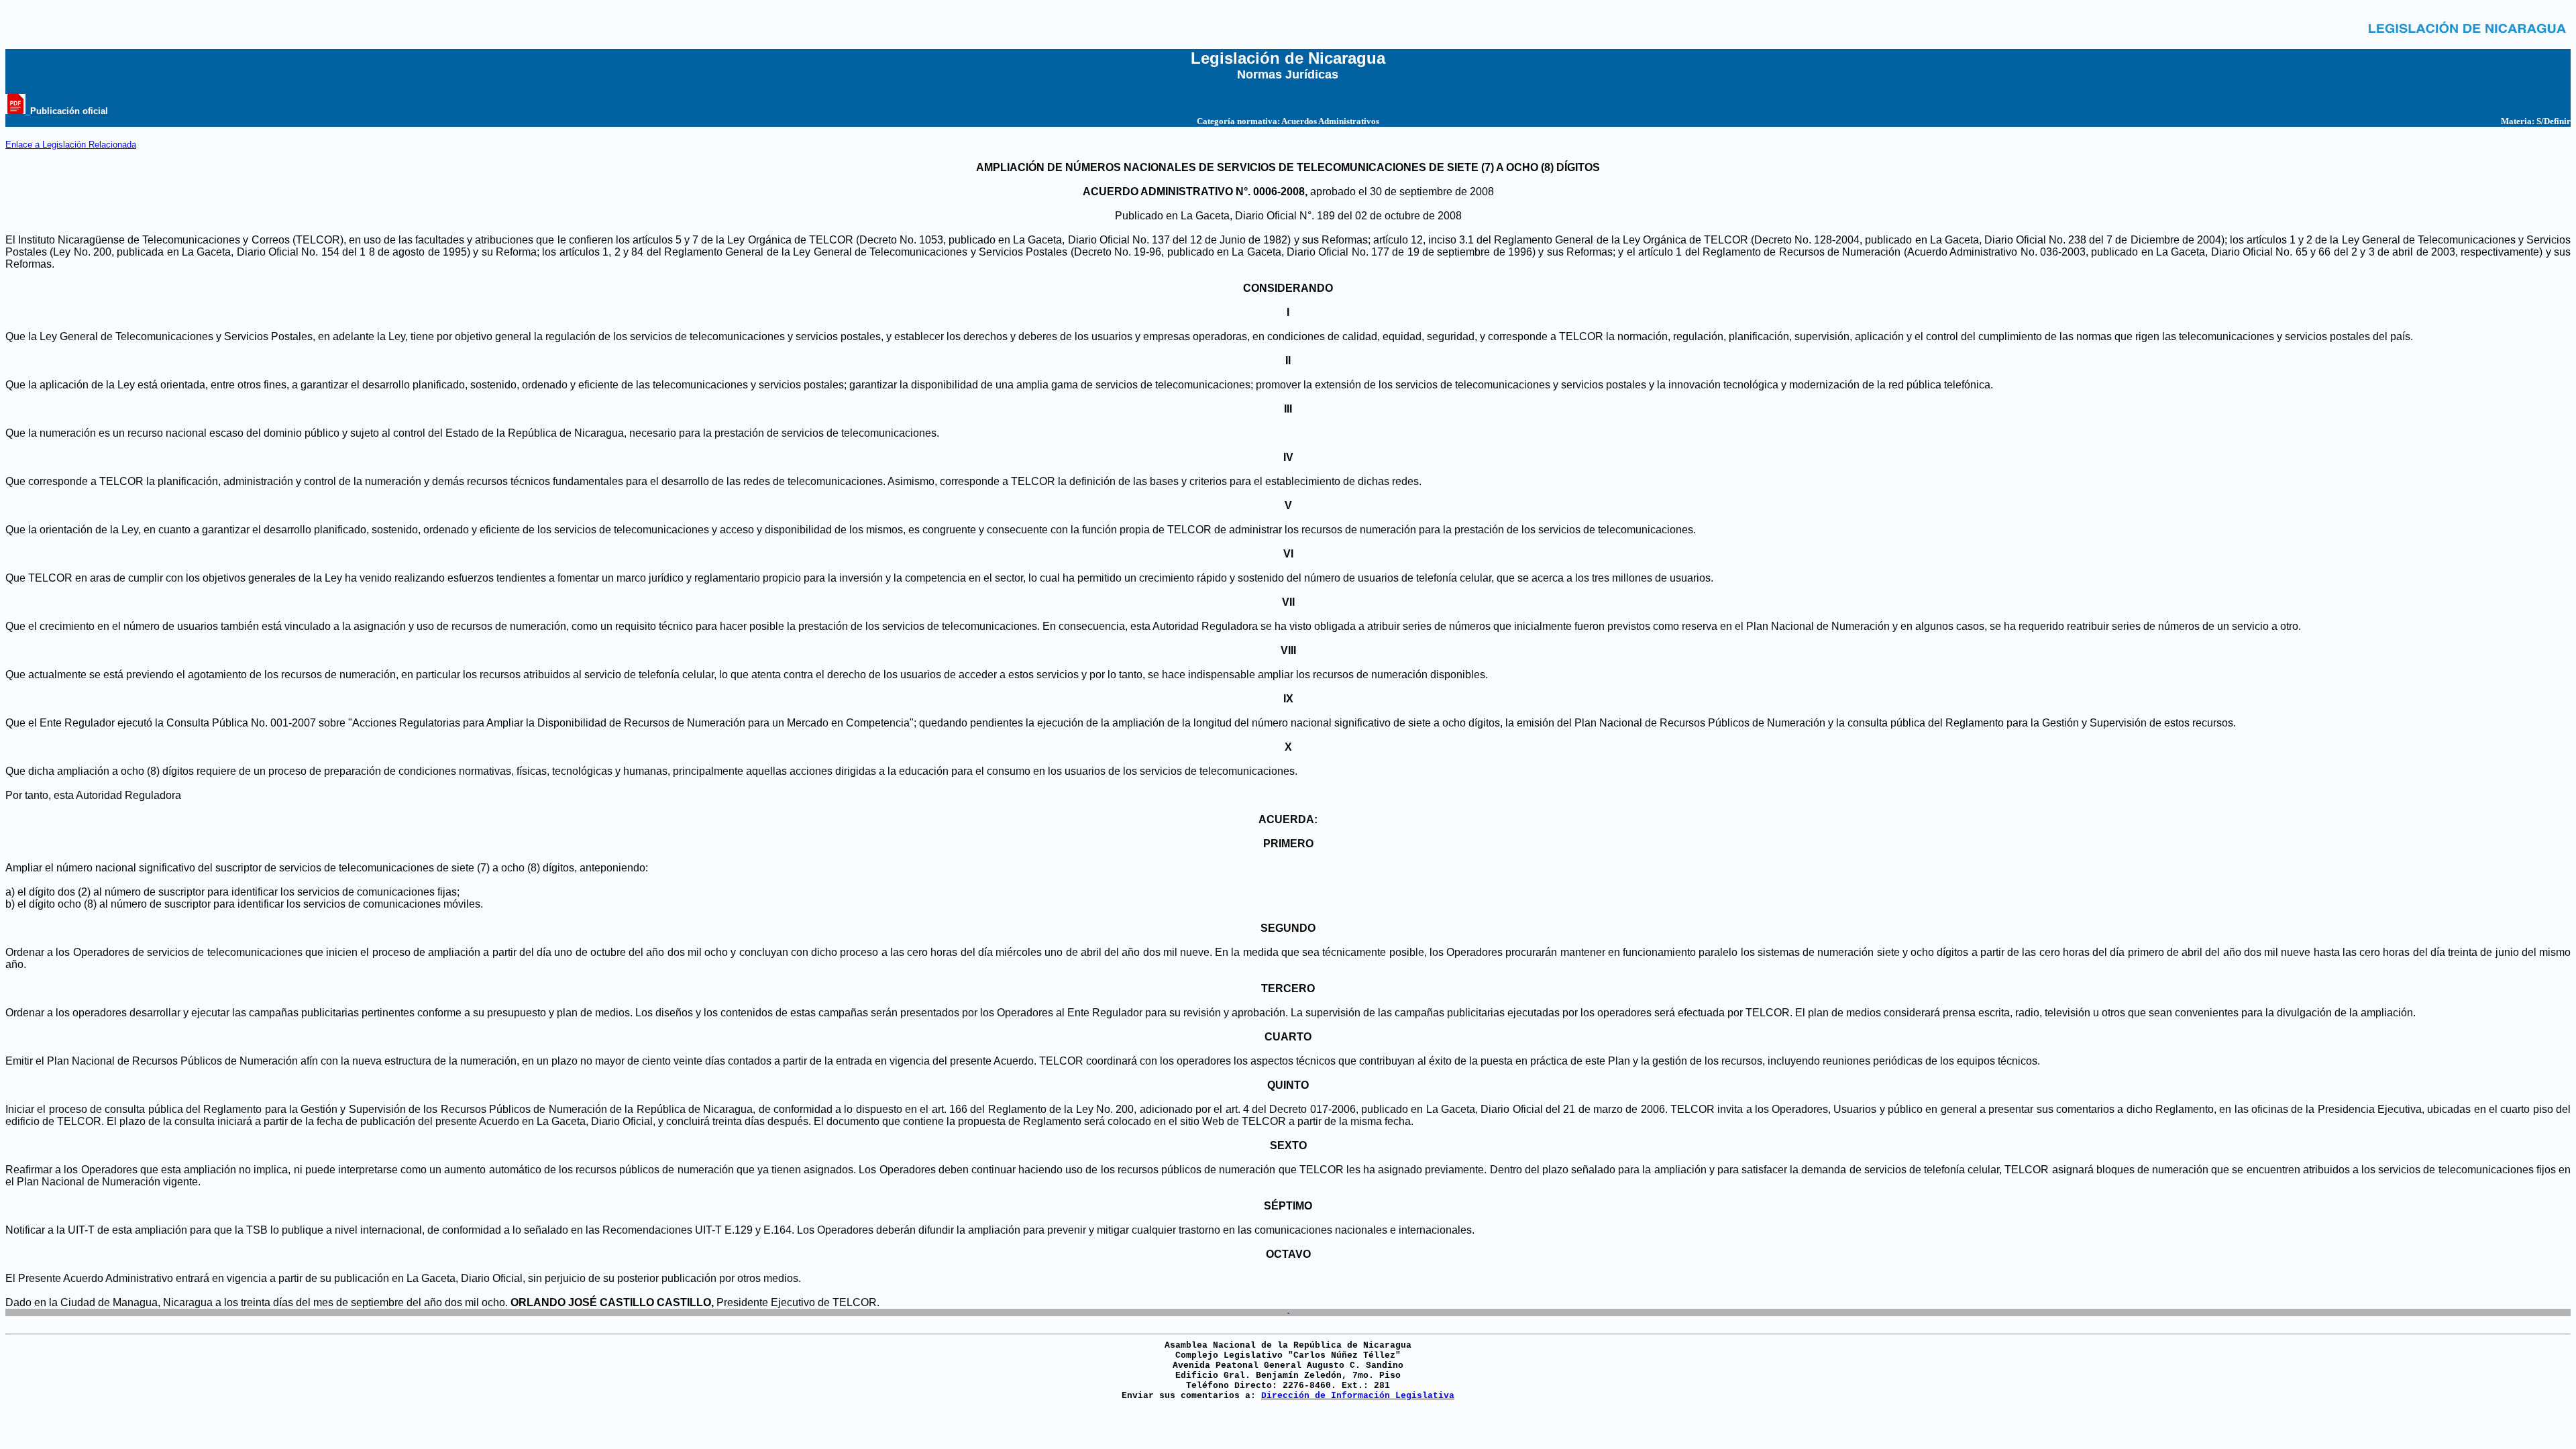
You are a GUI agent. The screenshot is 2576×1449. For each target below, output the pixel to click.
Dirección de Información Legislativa (1358, 1396)
